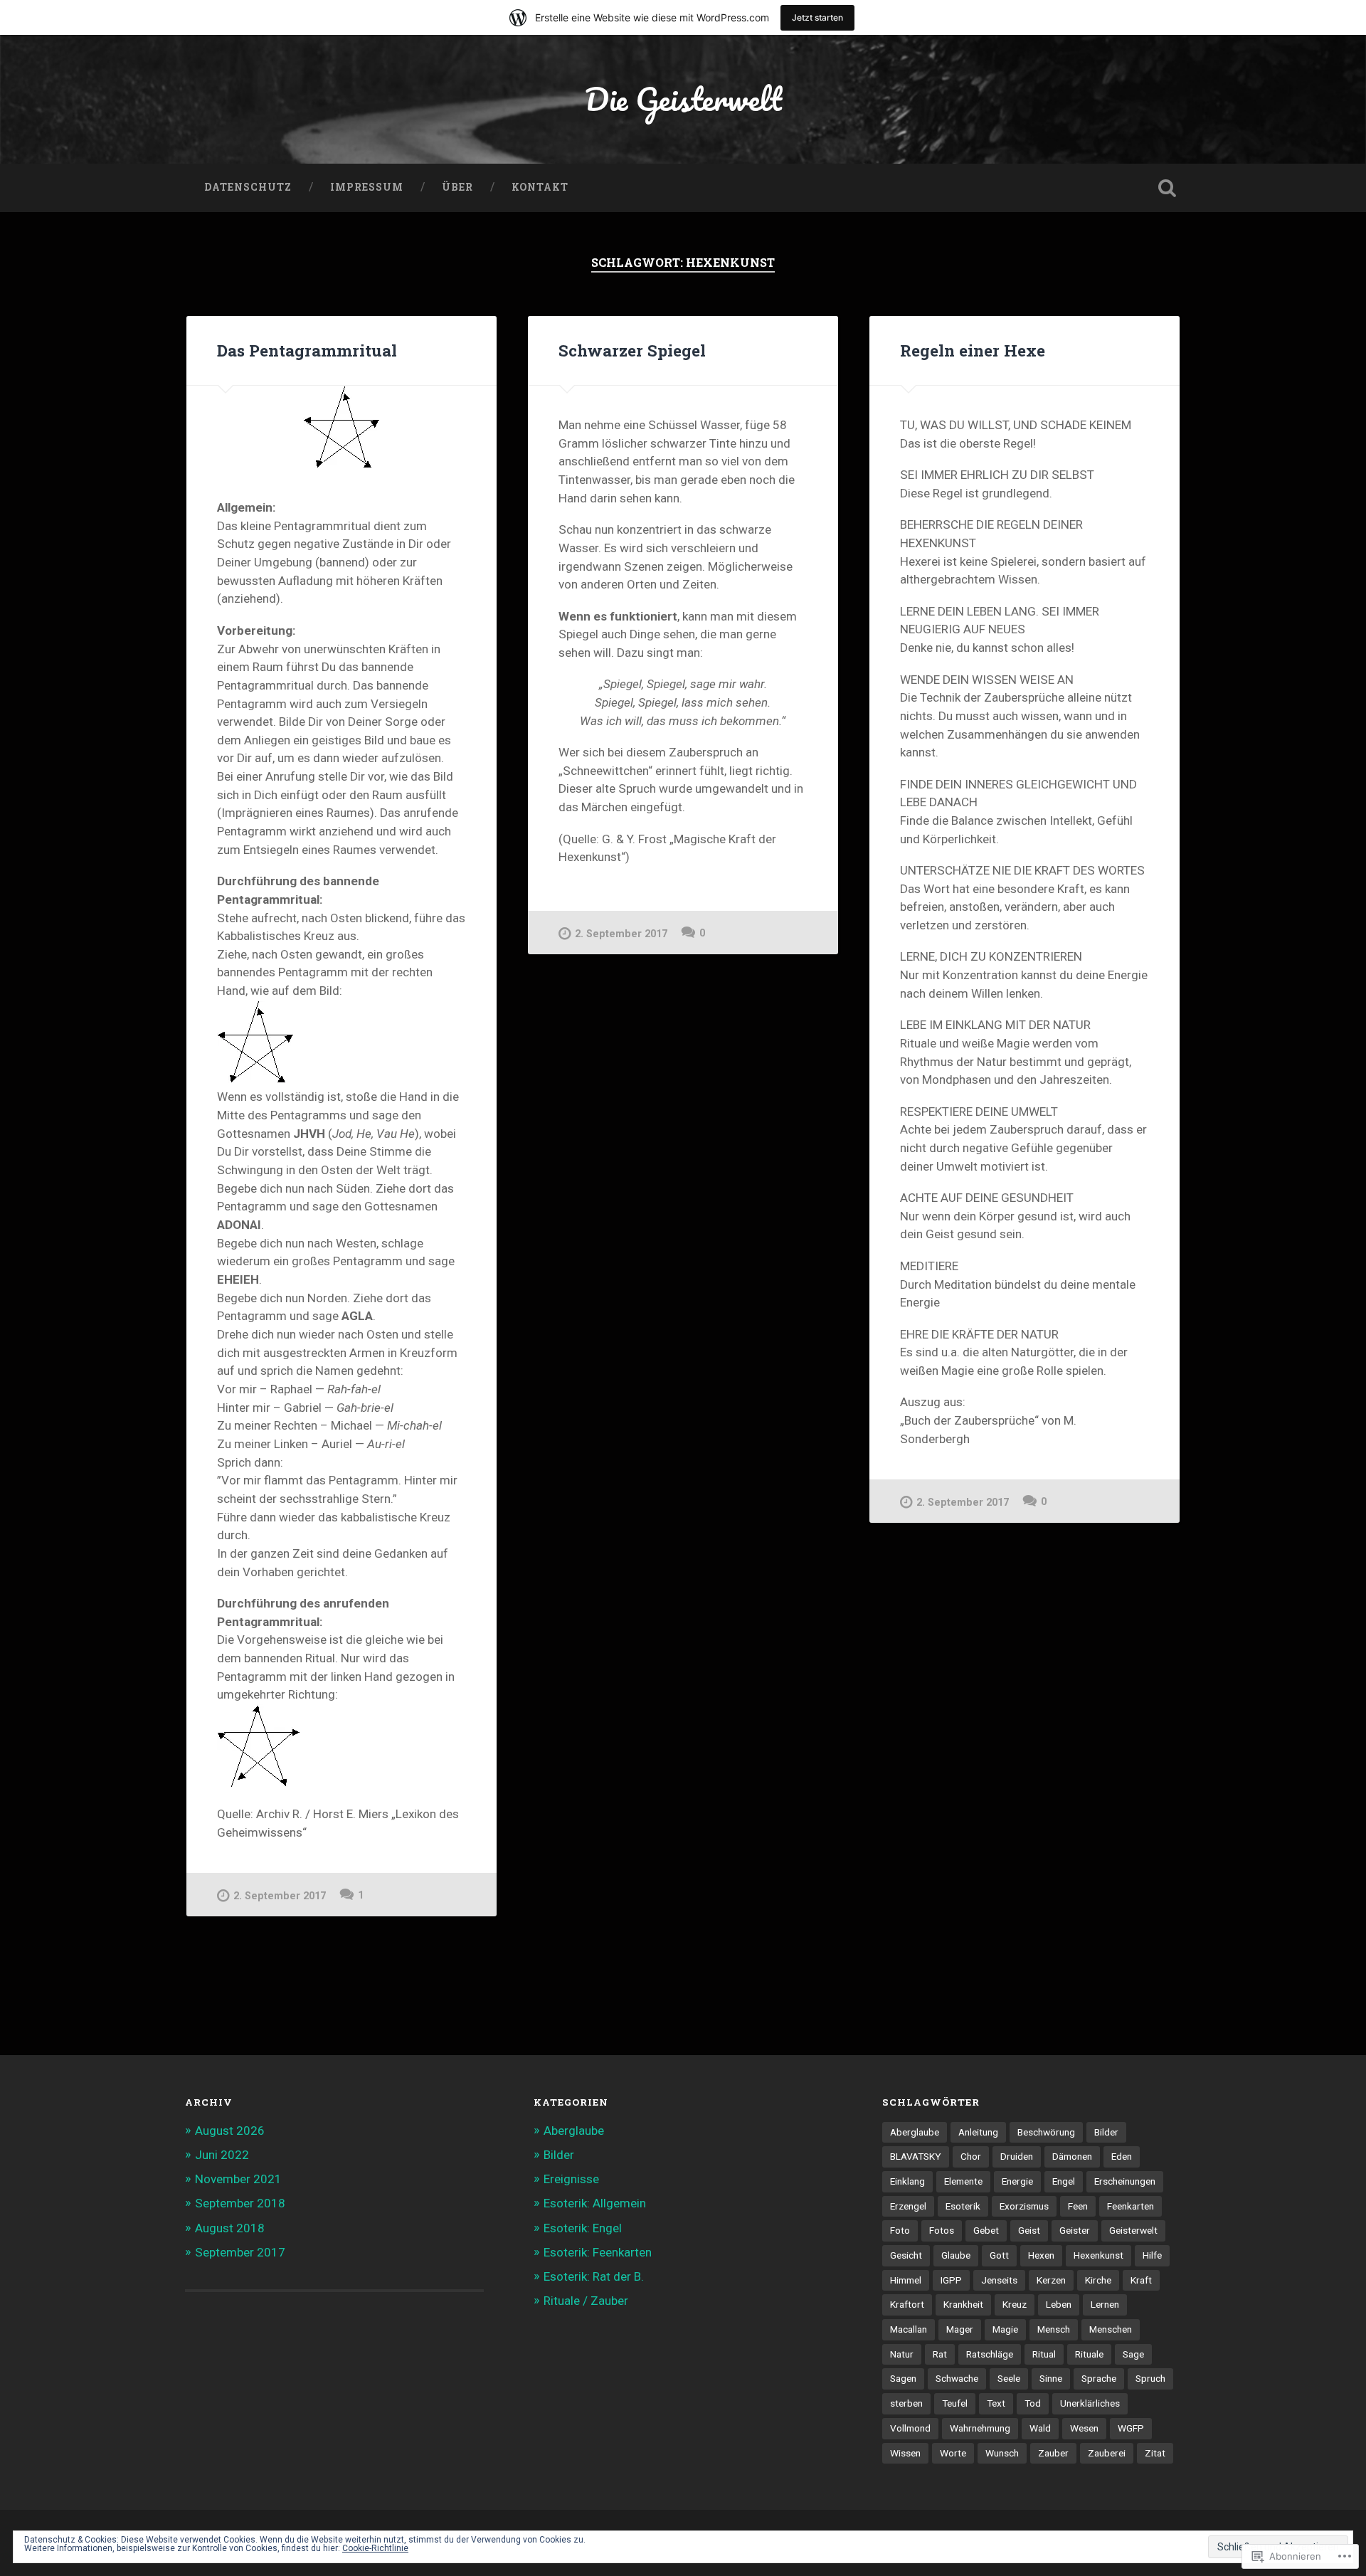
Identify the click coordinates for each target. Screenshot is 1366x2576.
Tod (1033, 2403)
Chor (971, 2156)
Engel (1064, 2181)
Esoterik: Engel (583, 2228)
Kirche (1098, 2280)
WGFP (1131, 2428)
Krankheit (963, 2304)
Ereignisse (571, 2179)
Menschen (1111, 2329)
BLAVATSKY (916, 2156)
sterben (906, 2403)
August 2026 (230, 2131)
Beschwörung (1046, 2132)
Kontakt (540, 187)
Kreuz (1015, 2304)
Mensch (1054, 2329)
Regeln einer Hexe (973, 350)
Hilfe (1152, 2255)
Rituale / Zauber (586, 2301)
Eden (1122, 2156)
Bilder (559, 2155)
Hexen (1041, 2255)
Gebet (986, 2230)
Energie (1017, 2181)
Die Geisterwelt (683, 99)
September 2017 (240, 2252)
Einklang (907, 2181)
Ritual (1044, 2354)
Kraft (1141, 2280)
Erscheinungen (1125, 2181)
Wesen (1084, 2428)
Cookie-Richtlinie (375, 2548)
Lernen (1105, 2304)
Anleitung (978, 2132)
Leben (1059, 2304)
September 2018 (240, 2203)
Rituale (1089, 2354)
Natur (902, 2354)
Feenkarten (1131, 2206)
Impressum (367, 187)
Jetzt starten (817, 17)
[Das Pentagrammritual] (341, 427)
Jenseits (999, 2280)
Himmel (906, 2280)
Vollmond (910, 2428)
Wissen (905, 2453)
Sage (1133, 2354)
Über (457, 187)
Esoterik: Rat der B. (594, 2276)
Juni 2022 (222, 2155)
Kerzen (1051, 2280)
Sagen (903, 2378)
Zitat (1155, 2453)
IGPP (951, 2280)
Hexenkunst (1098, 2255)
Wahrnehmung (980, 2428)
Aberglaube (574, 2131)
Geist (1029, 2230)
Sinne (1051, 2378)
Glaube (956, 2255)
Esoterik (963, 2206)
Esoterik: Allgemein (595, 2203)
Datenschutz (248, 187)
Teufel (955, 2403)
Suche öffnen (1167, 188)
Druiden (1017, 2156)
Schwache (957, 2378)
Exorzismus (1024, 2206)
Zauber (1053, 2453)
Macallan (909, 2329)
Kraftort (907, 2304)
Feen (1078, 2206)
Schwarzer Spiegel (632, 350)
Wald (1040, 2428)
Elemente (963, 2181)
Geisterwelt (1133, 2230)
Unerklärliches (1090, 2403)
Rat (940, 2354)
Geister (1075, 2230)
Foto (900, 2230)
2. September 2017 (280, 1896)
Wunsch (1002, 2453)
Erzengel (908, 2206)
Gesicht (906, 2255)
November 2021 (238, 2179)
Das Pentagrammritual (307, 350)
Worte (953, 2453)
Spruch (1150, 2378)
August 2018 (230, 2228)
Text (996, 2403)
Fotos (942, 2230)
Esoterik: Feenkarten (598, 2252)
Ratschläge (990, 2354)
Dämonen (1072, 2156)
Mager (960, 2329)
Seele (1009, 2378)
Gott (999, 2255)
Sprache (1099, 2378)
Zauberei (1107, 2453)
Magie (1005, 2329)
